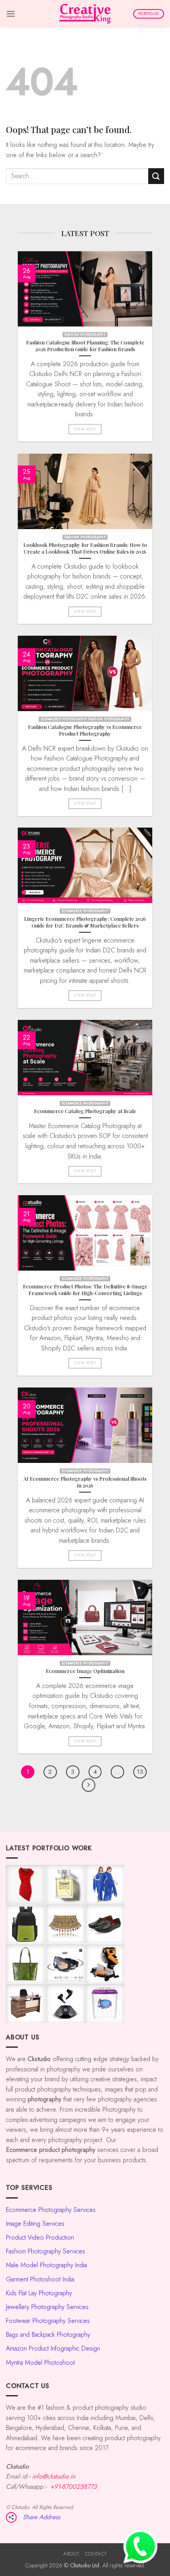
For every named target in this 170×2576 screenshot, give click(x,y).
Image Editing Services (35, 2224)
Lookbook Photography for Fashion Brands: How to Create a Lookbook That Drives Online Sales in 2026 (85, 548)
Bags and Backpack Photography (48, 2335)
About (71, 2554)
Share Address (42, 2517)
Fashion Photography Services (45, 2251)
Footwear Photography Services (48, 2321)
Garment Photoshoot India (40, 2279)
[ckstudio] (85, 14)
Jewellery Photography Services (47, 2307)
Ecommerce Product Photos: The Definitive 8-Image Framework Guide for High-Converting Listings (85, 1290)
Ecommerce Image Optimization (85, 1671)
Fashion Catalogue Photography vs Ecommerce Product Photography (85, 730)
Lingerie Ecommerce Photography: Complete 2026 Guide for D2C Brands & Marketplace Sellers (85, 922)
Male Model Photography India (46, 2265)
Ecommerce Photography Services (51, 2210)
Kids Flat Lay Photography (39, 2293)
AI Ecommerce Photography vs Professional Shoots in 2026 (85, 1482)
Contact (96, 2554)
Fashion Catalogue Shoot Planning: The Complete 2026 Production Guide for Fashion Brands (85, 346)
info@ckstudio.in (54, 2476)
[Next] (89, 1785)
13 (140, 1772)
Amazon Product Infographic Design (53, 2348)
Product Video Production (40, 2237)
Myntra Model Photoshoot (40, 2363)
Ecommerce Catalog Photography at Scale (85, 1111)
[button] (11, 14)
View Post (85, 429)
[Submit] (156, 176)
